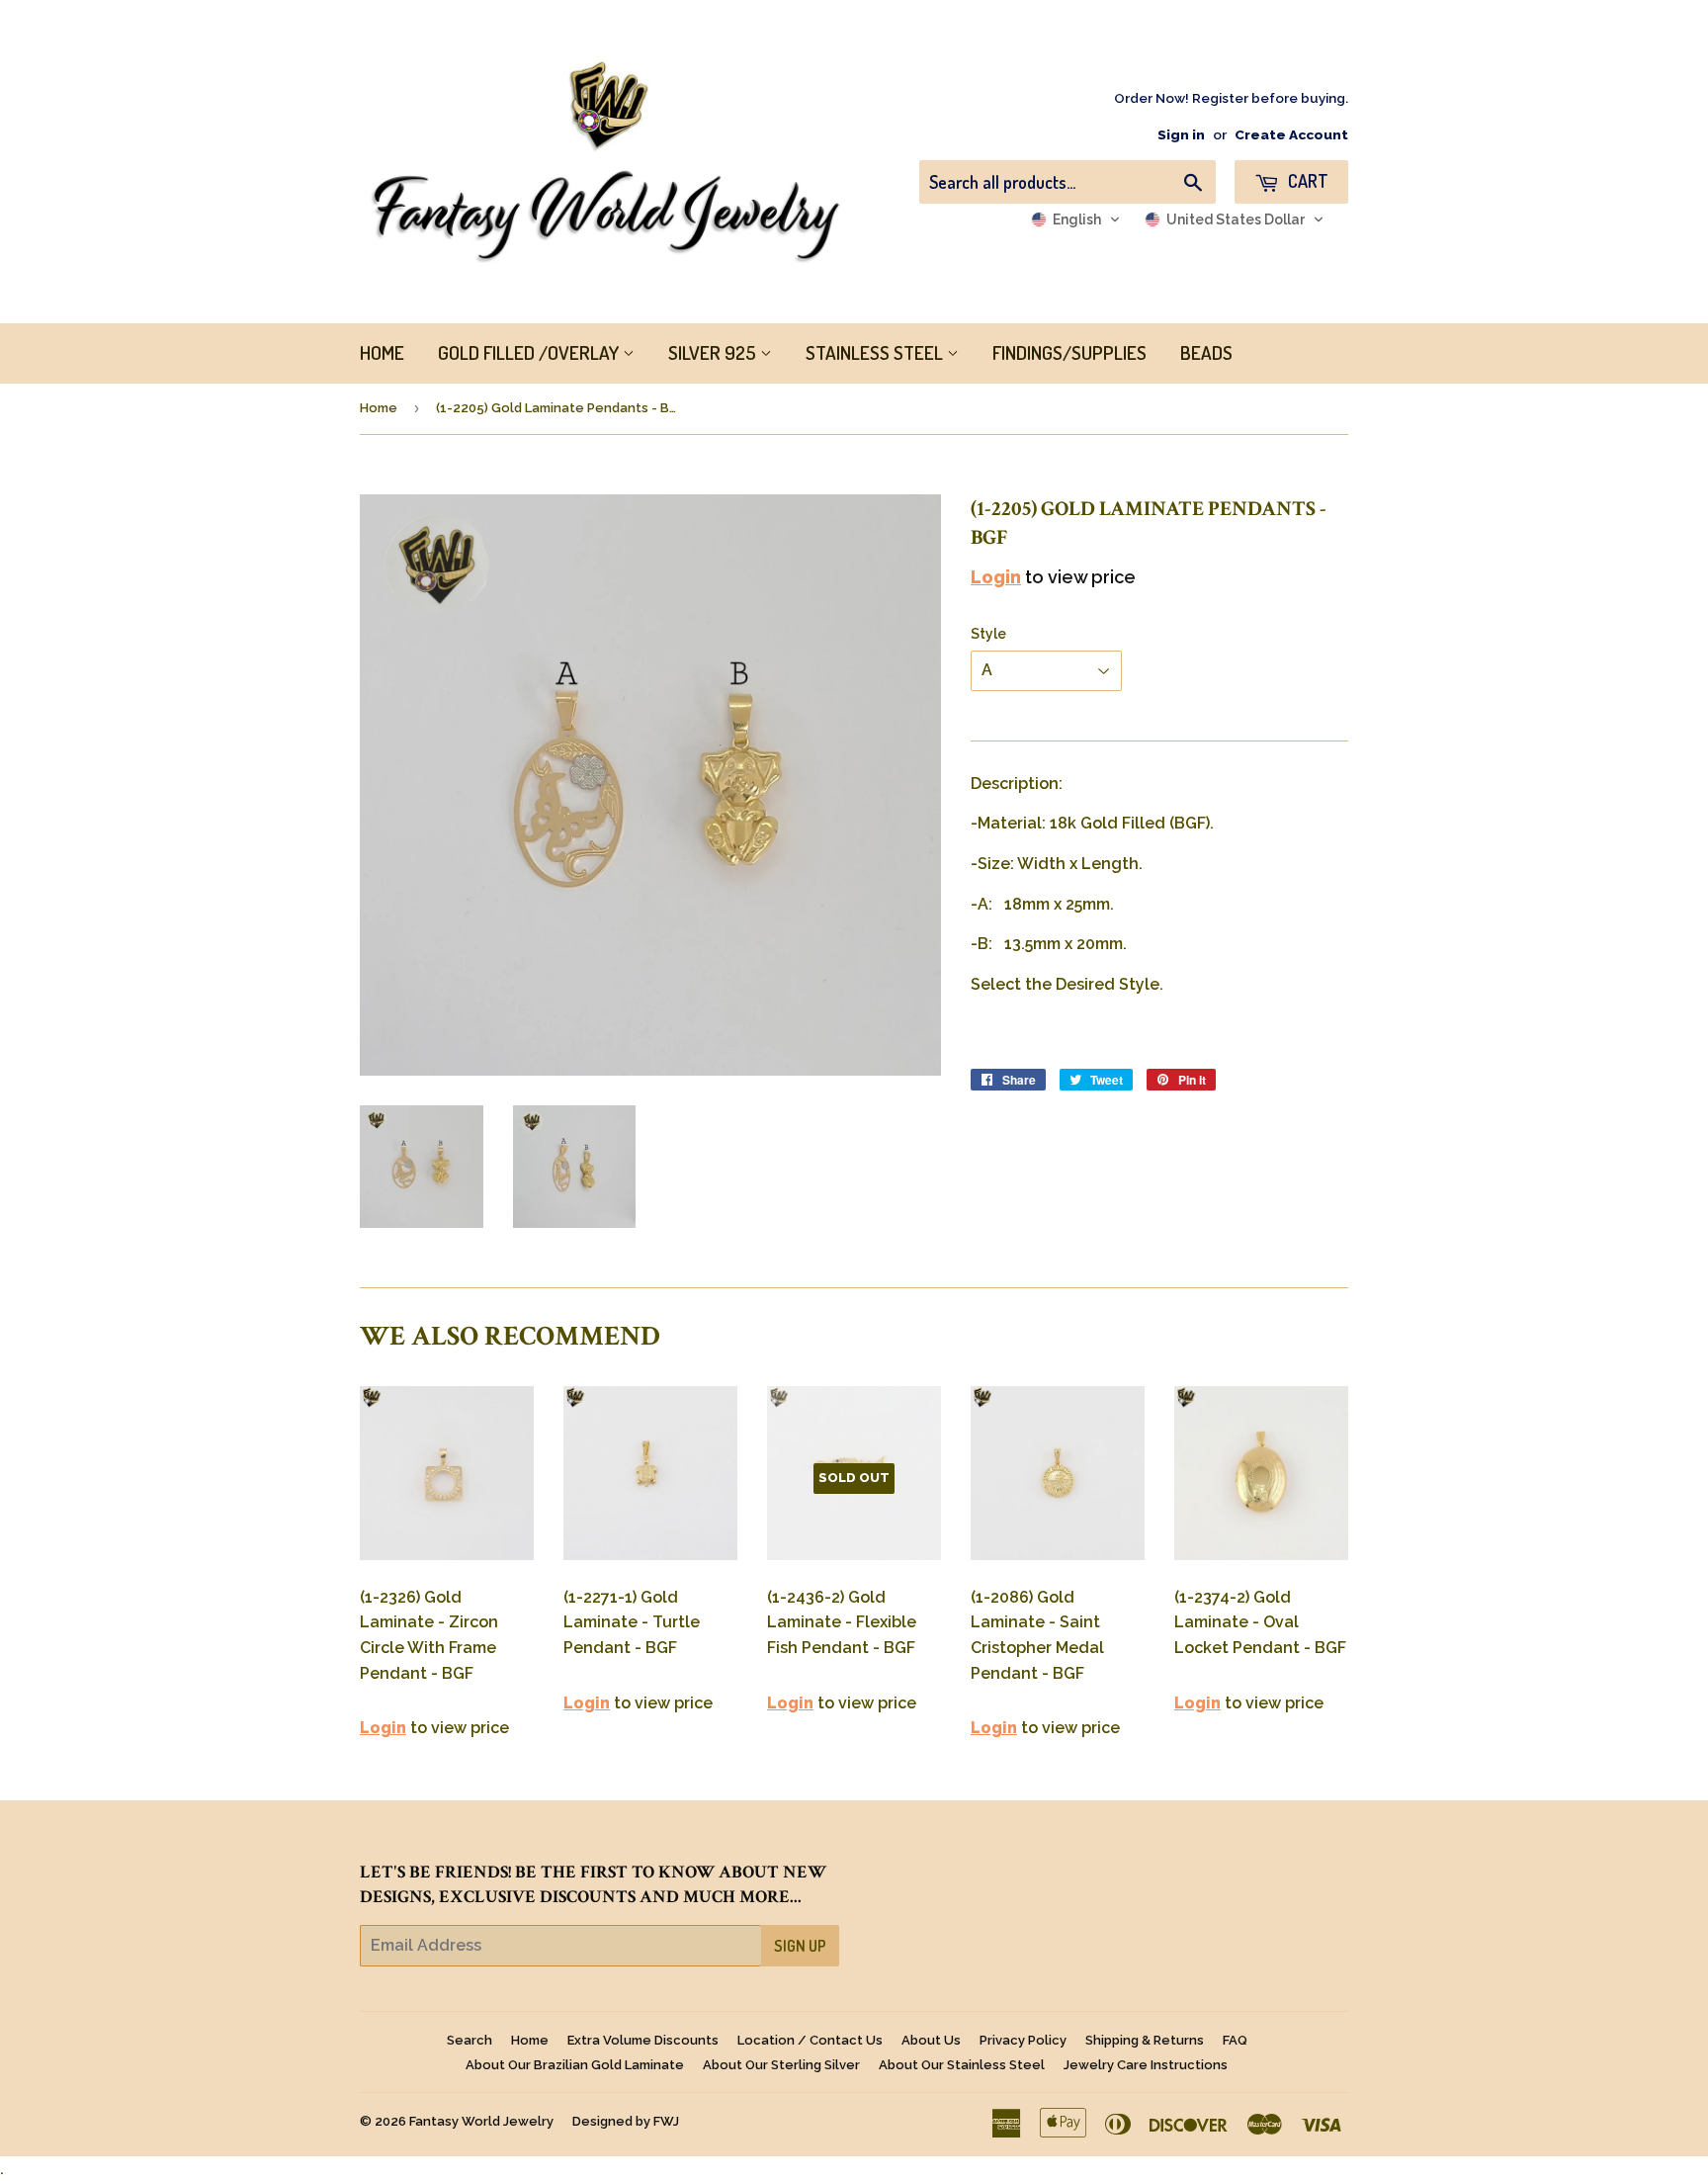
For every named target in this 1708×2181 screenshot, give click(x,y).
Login (996, 577)
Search (470, 2040)
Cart (1306, 181)
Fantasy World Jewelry (481, 2121)
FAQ (1235, 2040)
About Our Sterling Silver (781, 2065)
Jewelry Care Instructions (1146, 2065)
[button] (1076, 219)
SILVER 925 (714, 352)
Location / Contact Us (810, 2040)
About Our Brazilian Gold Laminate (575, 2065)
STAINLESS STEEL (876, 352)
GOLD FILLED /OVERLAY (530, 352)
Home (379, 408)
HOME (382, 352)
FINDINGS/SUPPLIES (1069, 352)
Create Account (1291, 134)
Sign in (1181, 134)
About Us (931, 2040)
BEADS (1206, 352)
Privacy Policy (1023, 2040)
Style (988, 634)
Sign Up (800, 1946)
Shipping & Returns (1145, 2040)
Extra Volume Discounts (643, 2040)
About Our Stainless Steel (962, 2065)
